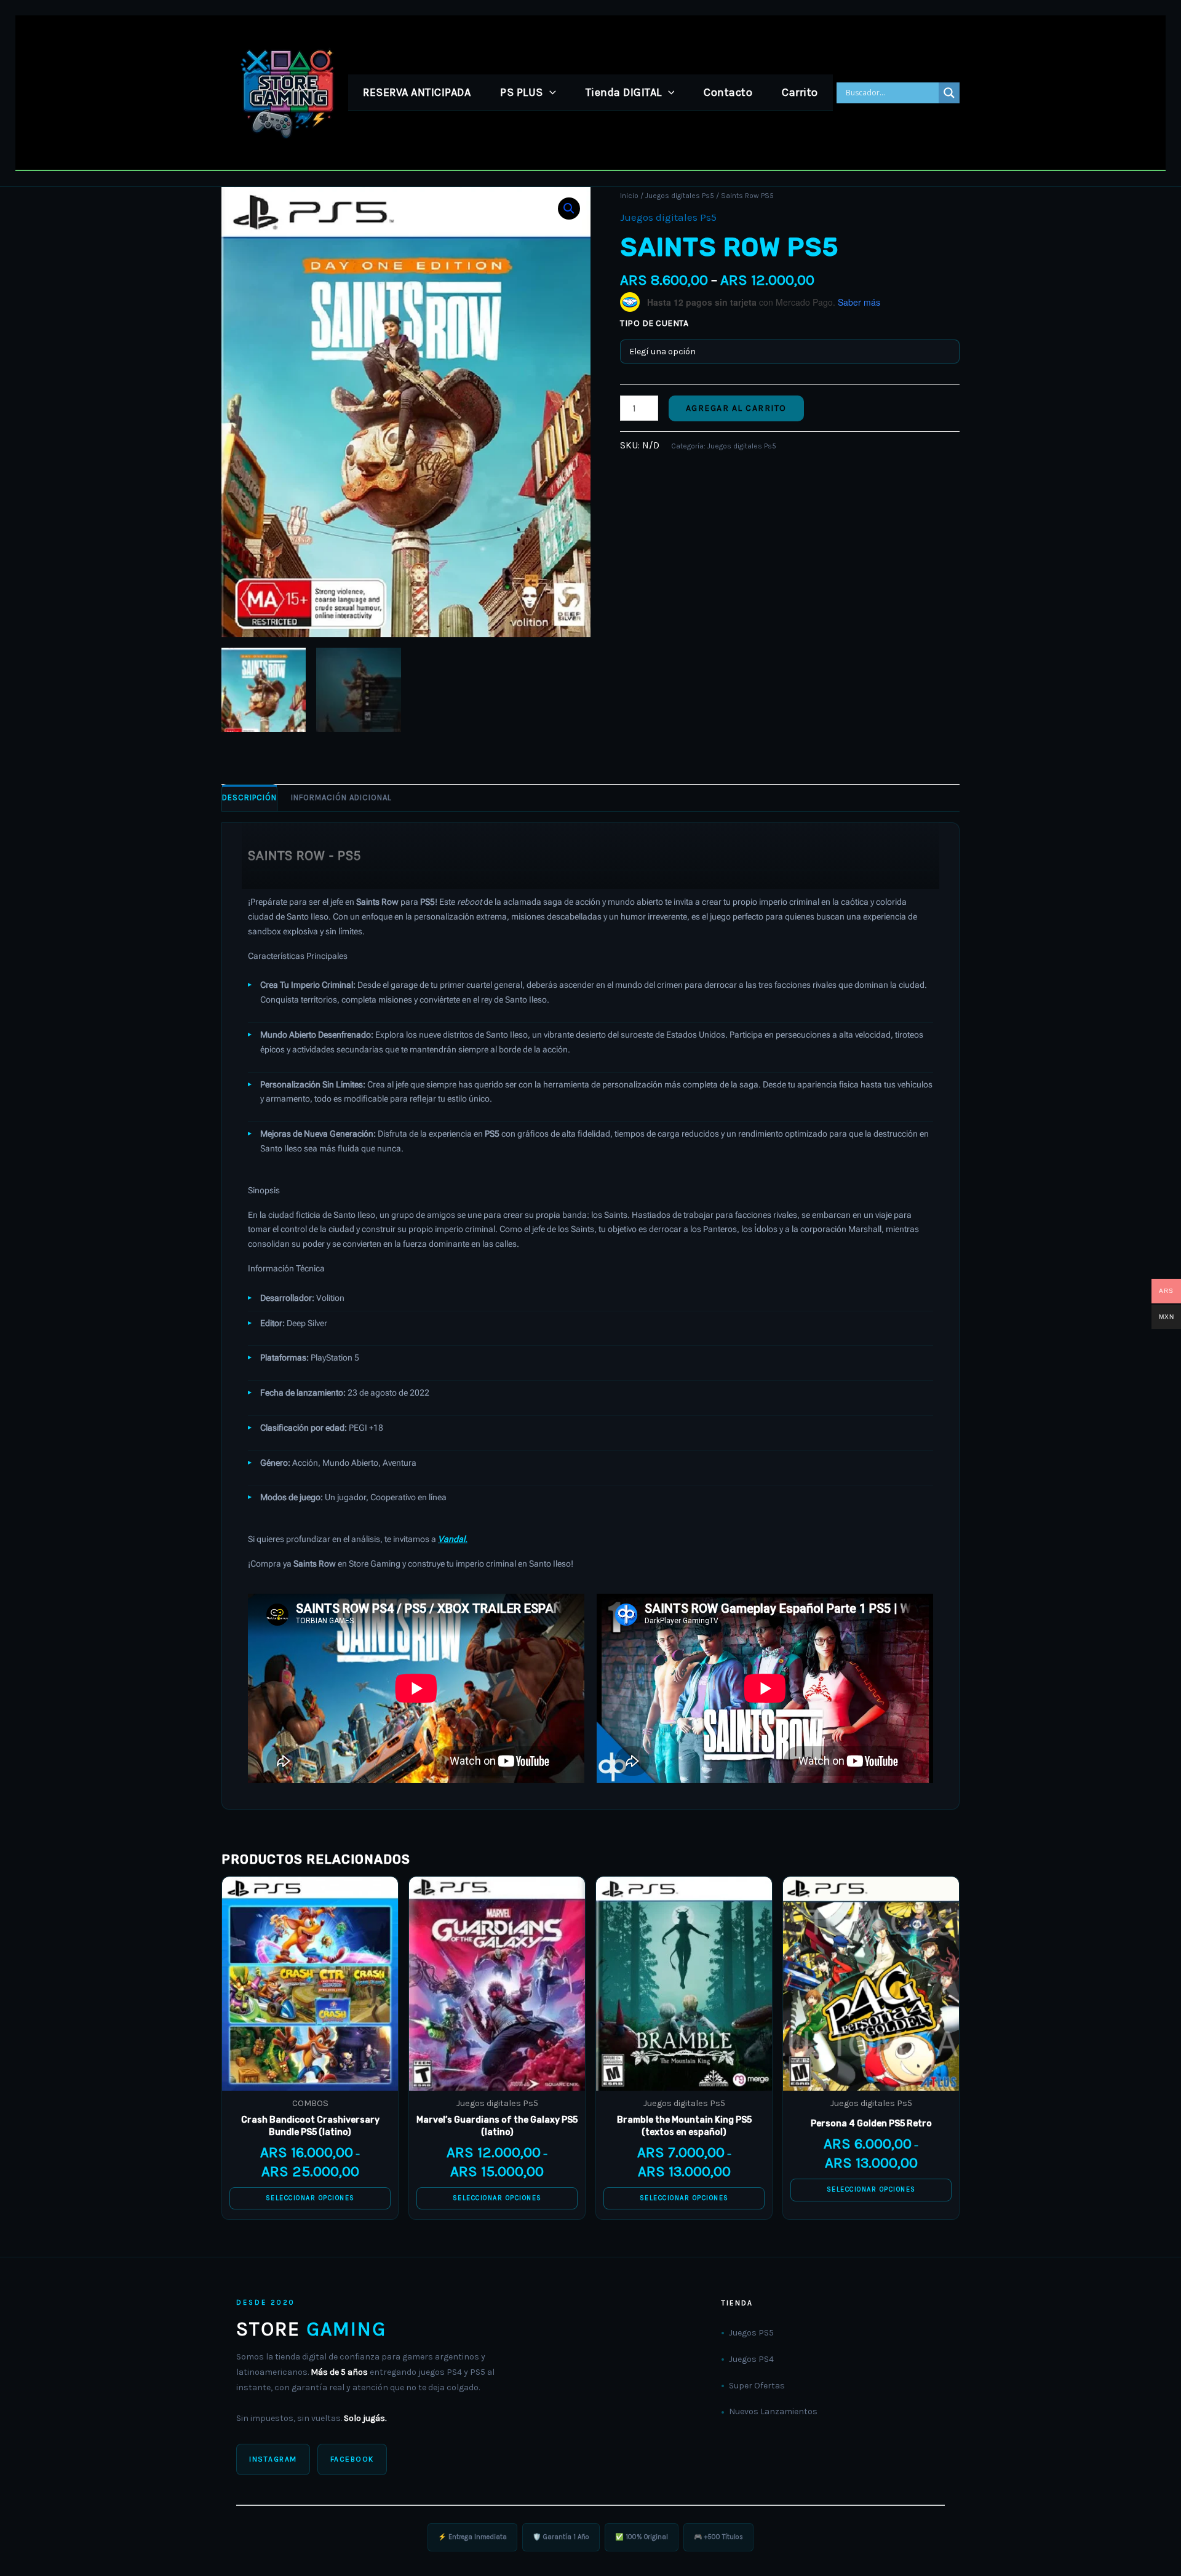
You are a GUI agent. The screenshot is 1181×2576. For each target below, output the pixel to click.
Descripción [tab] (249, 797)
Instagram (273, 2459)
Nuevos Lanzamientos (773, 2411)
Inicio (629, 196)
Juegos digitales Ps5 (680, 196)
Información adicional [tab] (341, 797)
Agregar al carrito (736, 408)
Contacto (728, 92)
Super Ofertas (757, 2386)
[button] (550, 92)
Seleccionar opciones (310, 2198)
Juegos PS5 (751, 2333)
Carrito (800, 92)
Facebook (352, 2459)
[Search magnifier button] (949, 93)
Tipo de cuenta (654, 323)
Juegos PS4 (751, 2359)
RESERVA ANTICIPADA (417, 92)
